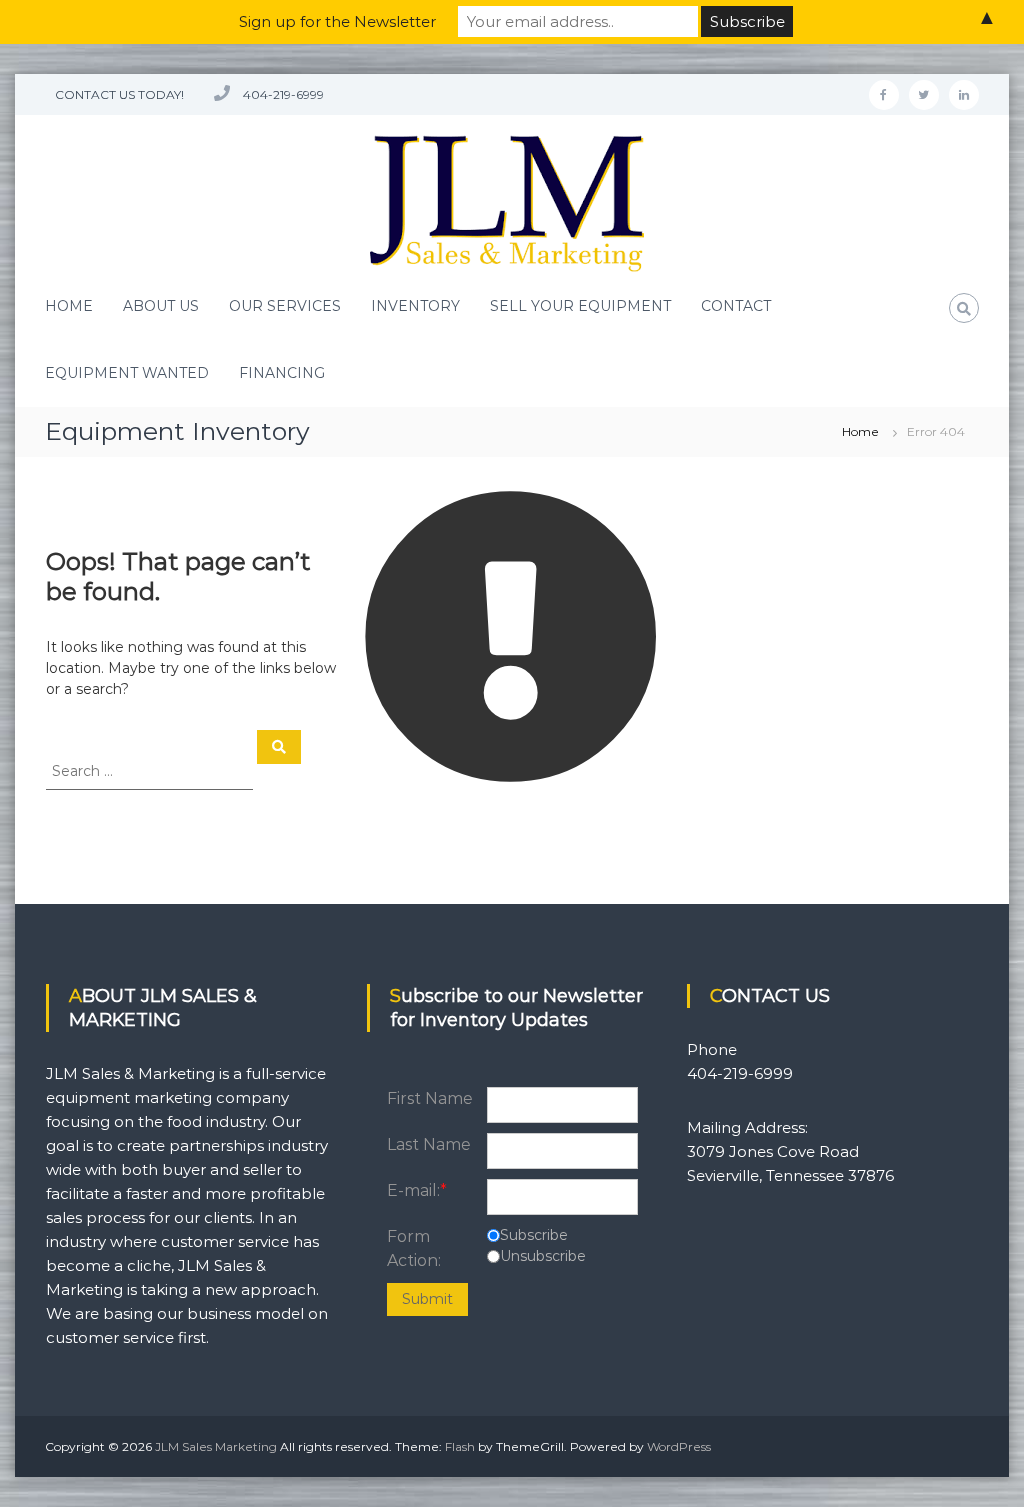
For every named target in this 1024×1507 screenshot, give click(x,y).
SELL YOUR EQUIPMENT (580, 306)
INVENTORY (415, 306)
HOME (69, 306)
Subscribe (534, 1235)
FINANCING (282, 373)
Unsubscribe (543, 1256)
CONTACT (736, 306)
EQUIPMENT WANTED (127, 373)
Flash (460, 1446)
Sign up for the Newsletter (337, 21)
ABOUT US (161, 306)
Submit (427, 1299)
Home (860, 431)
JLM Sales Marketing (216, 1446)
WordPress (679, 1446)
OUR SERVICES (285, 306)
